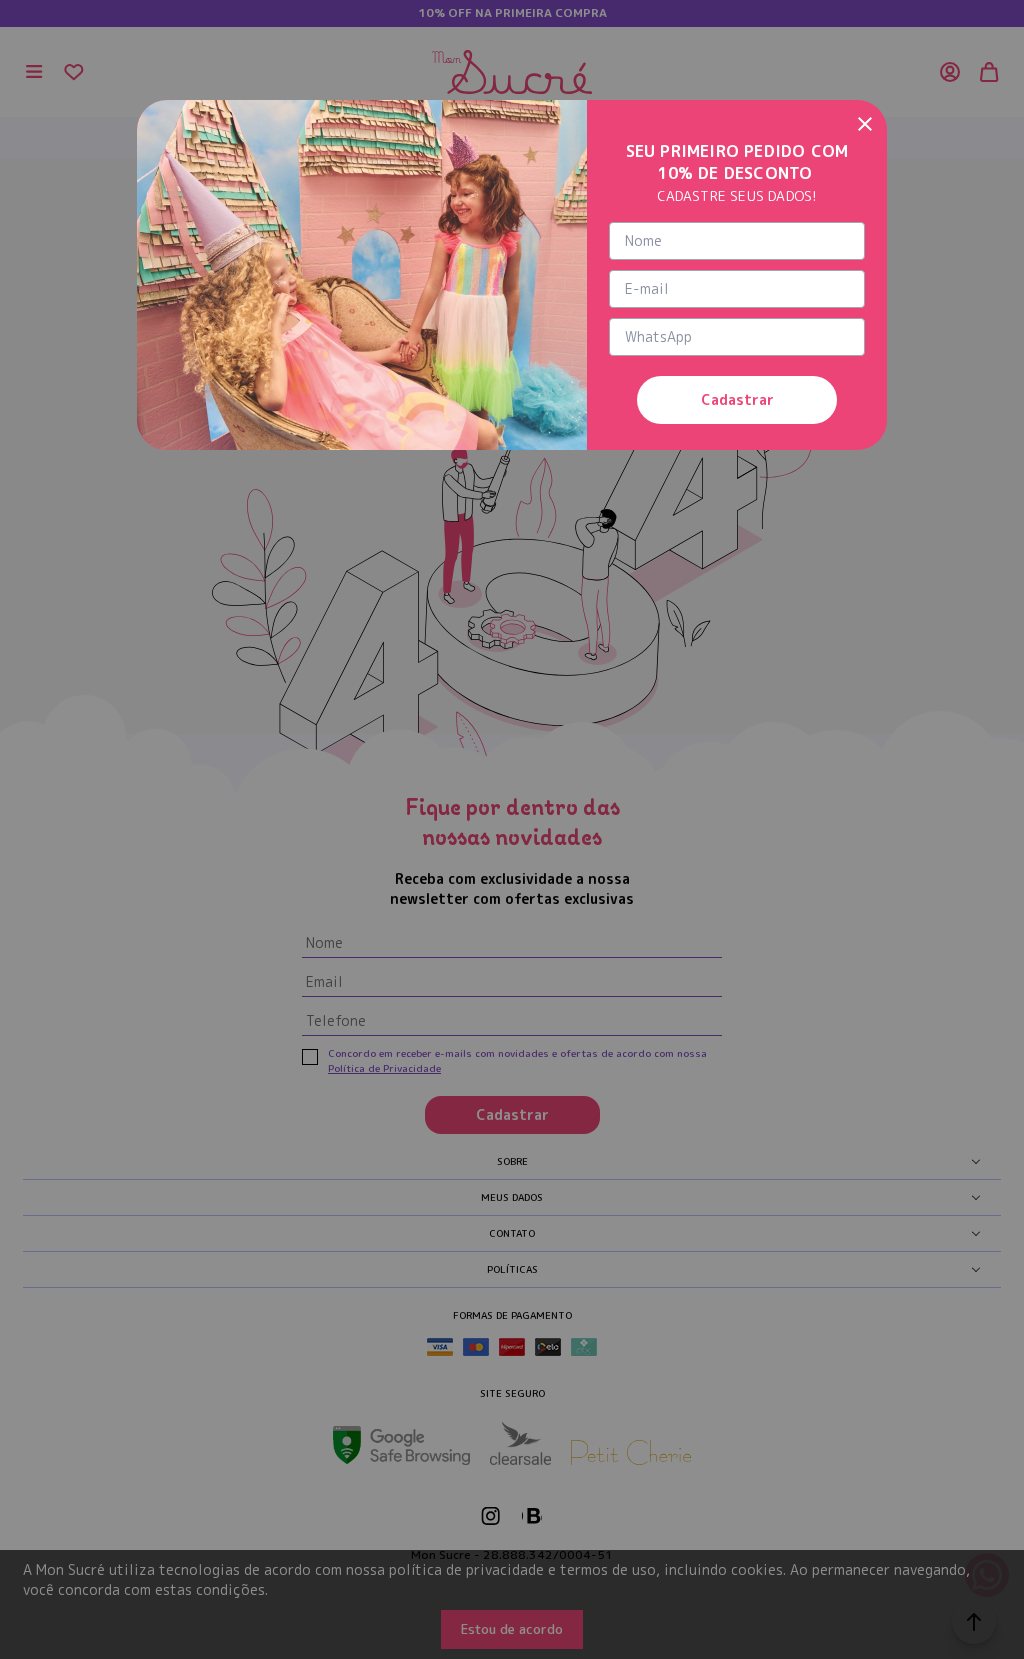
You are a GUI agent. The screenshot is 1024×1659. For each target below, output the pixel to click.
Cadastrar (737, 399)
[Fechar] (865, 122)
